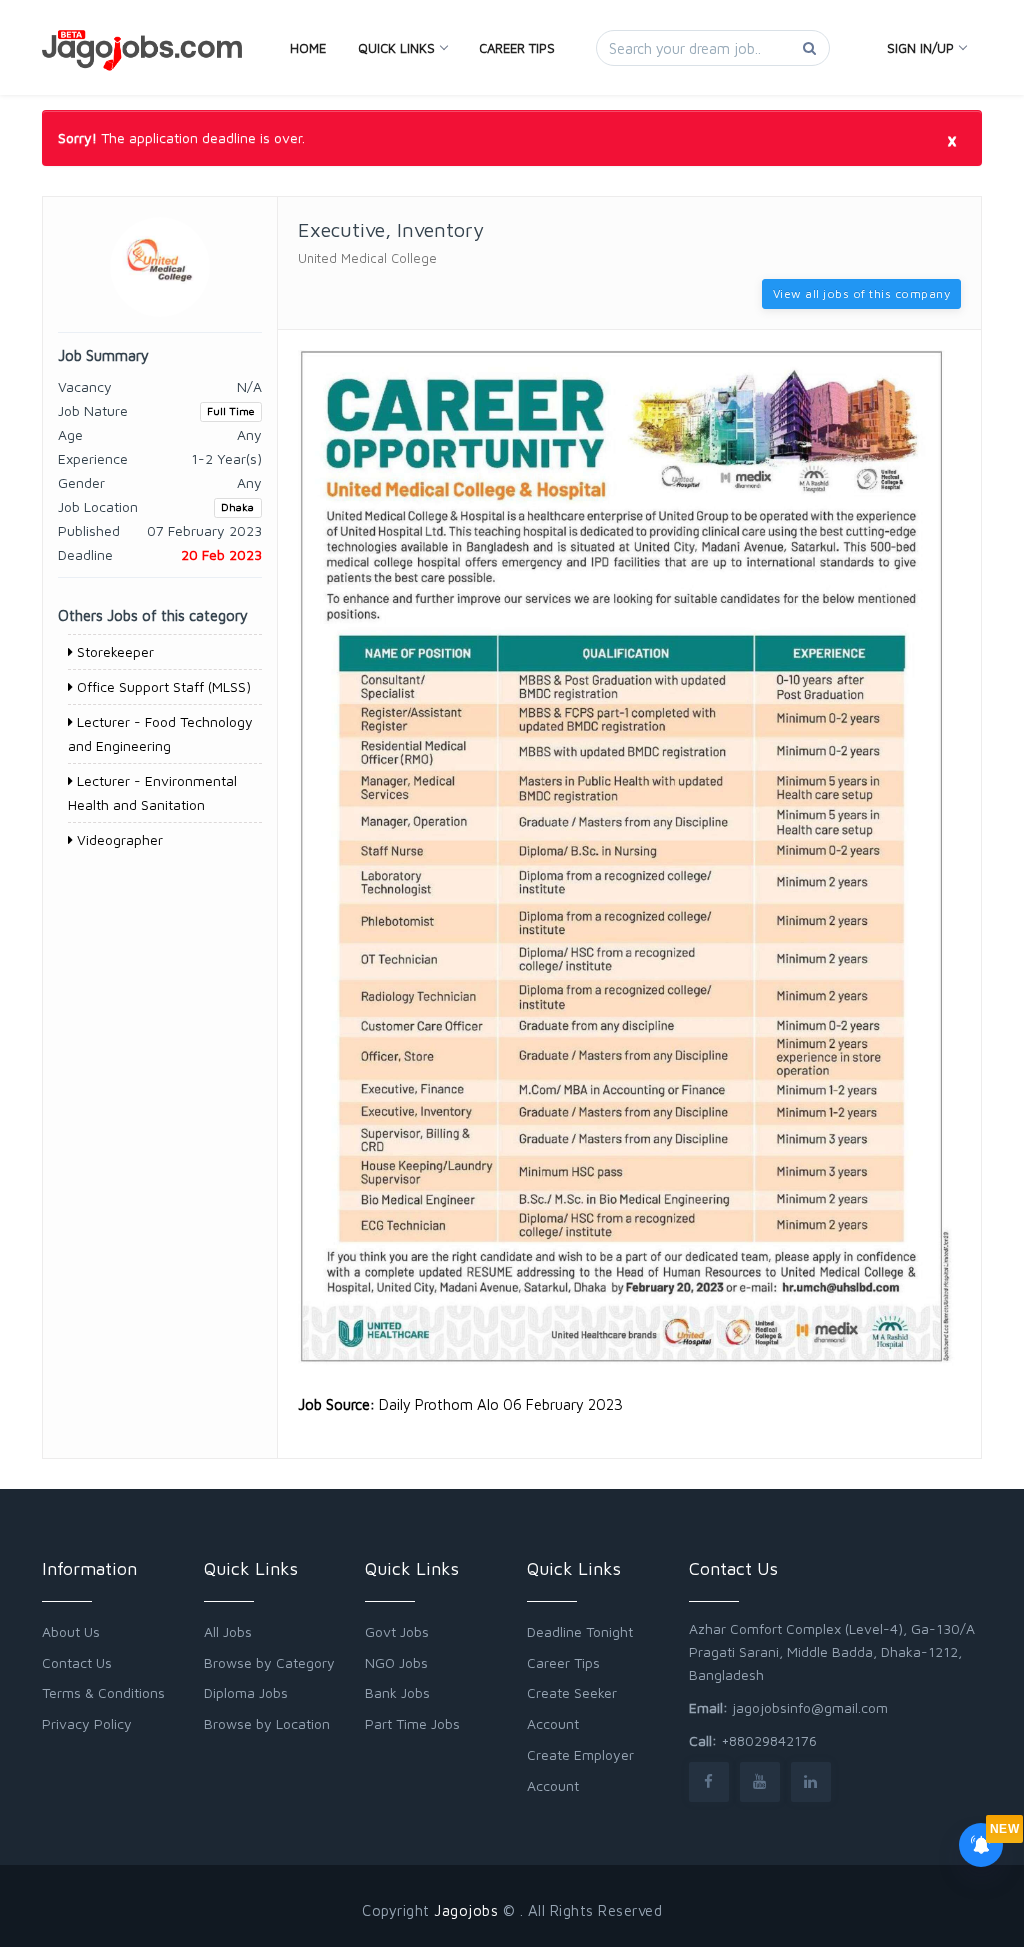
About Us (71, 1631)
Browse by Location (267, 1723)
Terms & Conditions (103, 1692)
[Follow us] (709, 1781)
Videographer (118, 839)
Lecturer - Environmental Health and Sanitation (152, 792)
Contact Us (77, 1662)
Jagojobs (466, 1910)
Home (308, 48)
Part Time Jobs (412, 1723)
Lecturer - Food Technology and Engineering (160, 733)
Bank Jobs (397, 1692)
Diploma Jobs (246, 1692)
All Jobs (228, 1631)
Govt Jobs (397, 1631)
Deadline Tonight (580, 1631)
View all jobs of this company (862, 293)
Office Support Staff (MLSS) (162, 686)
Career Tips (517, 48)
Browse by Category (269, 1662)
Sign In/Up (920, 48)
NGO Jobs (396, 1662)
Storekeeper (113, 651)
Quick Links (396, 48)
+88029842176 (769, 1740)
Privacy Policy (87, 1723)
